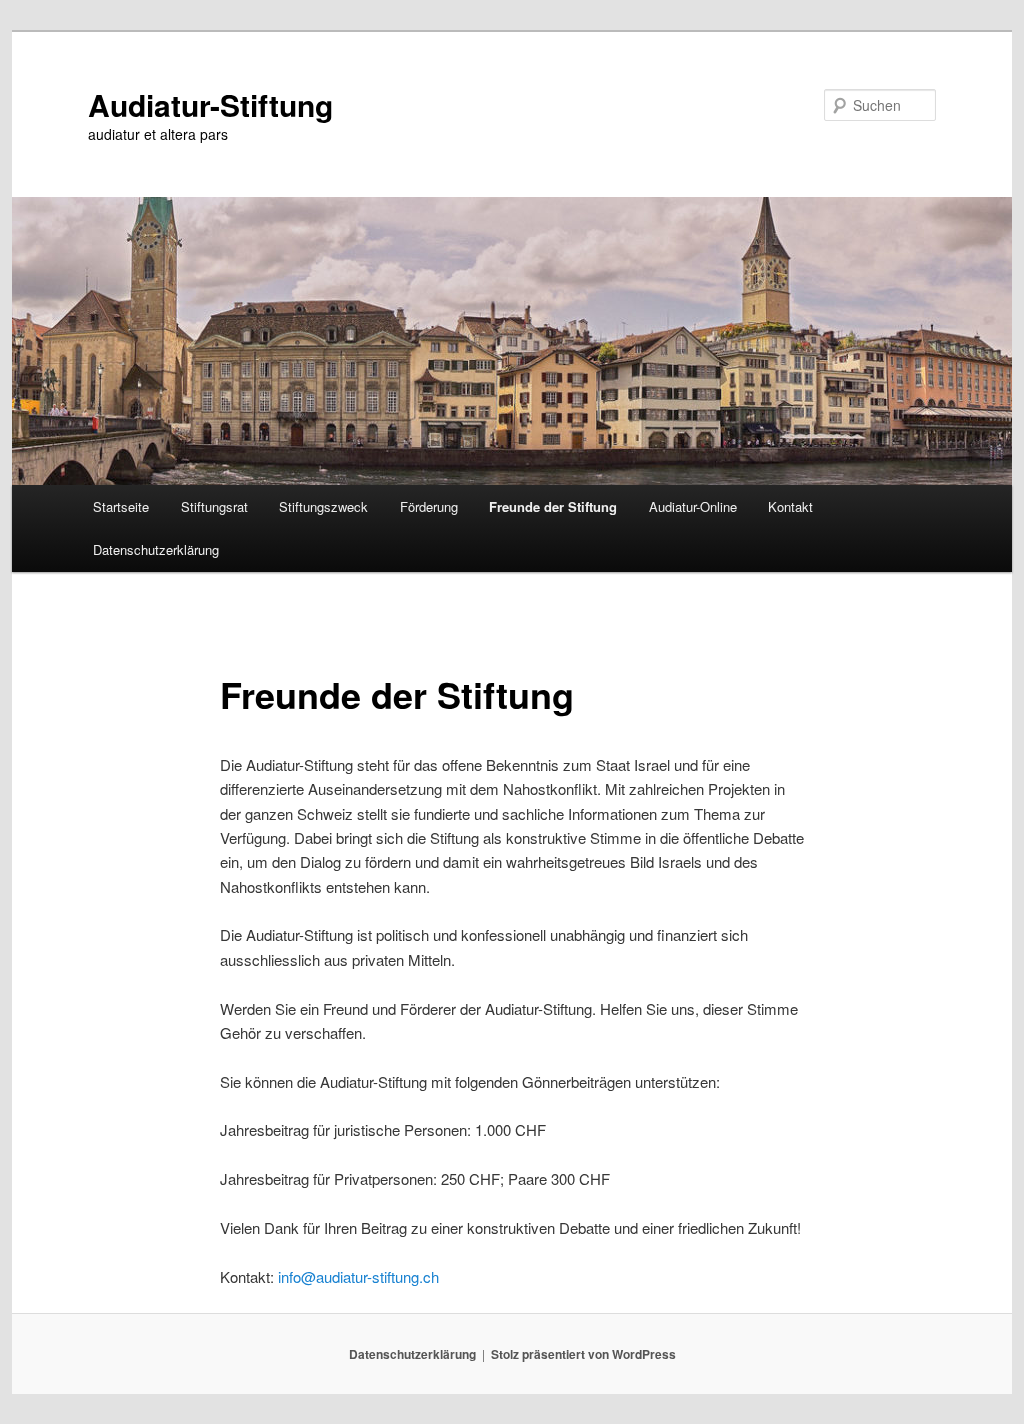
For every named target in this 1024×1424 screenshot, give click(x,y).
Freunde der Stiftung (553, 506)
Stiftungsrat (214, 506)
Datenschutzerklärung (156, 549)
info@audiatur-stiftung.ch (358, 1276)
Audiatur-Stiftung (210, 104)
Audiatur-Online (693, 506)
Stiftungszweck (323, 506)
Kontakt (790, 506)
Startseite (121, 506)
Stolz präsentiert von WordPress (583, 1354)
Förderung (429, 506)
